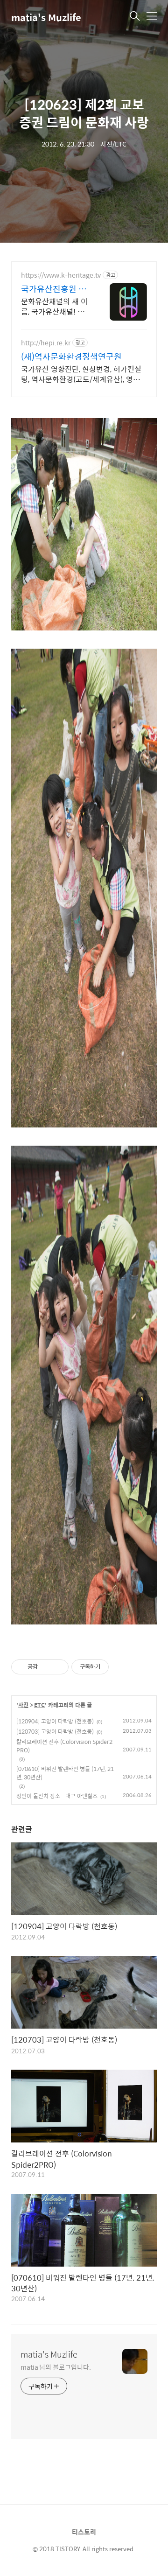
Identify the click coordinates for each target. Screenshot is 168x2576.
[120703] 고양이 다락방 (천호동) (55, 1731)
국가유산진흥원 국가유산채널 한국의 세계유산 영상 (54, 289)
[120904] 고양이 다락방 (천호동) (55, 1721)
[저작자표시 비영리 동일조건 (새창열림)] (121, 1667)
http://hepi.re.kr (46, 343)
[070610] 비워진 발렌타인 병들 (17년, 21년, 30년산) (65, 1773)
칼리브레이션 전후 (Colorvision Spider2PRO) (64, 1746)
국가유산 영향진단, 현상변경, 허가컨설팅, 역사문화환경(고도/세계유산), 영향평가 (84, 374)
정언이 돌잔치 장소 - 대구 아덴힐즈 (57, 1796)
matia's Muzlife (46, 17)
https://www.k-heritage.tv (61, 275)
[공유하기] (46, 1667)
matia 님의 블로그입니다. (56, 2367)
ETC (39, 1705)
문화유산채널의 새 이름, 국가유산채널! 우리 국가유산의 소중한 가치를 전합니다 (54, 306)
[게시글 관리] (58, 1667)
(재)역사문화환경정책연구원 (71, 357)
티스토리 (84, 2532)
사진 (23, 1705)
